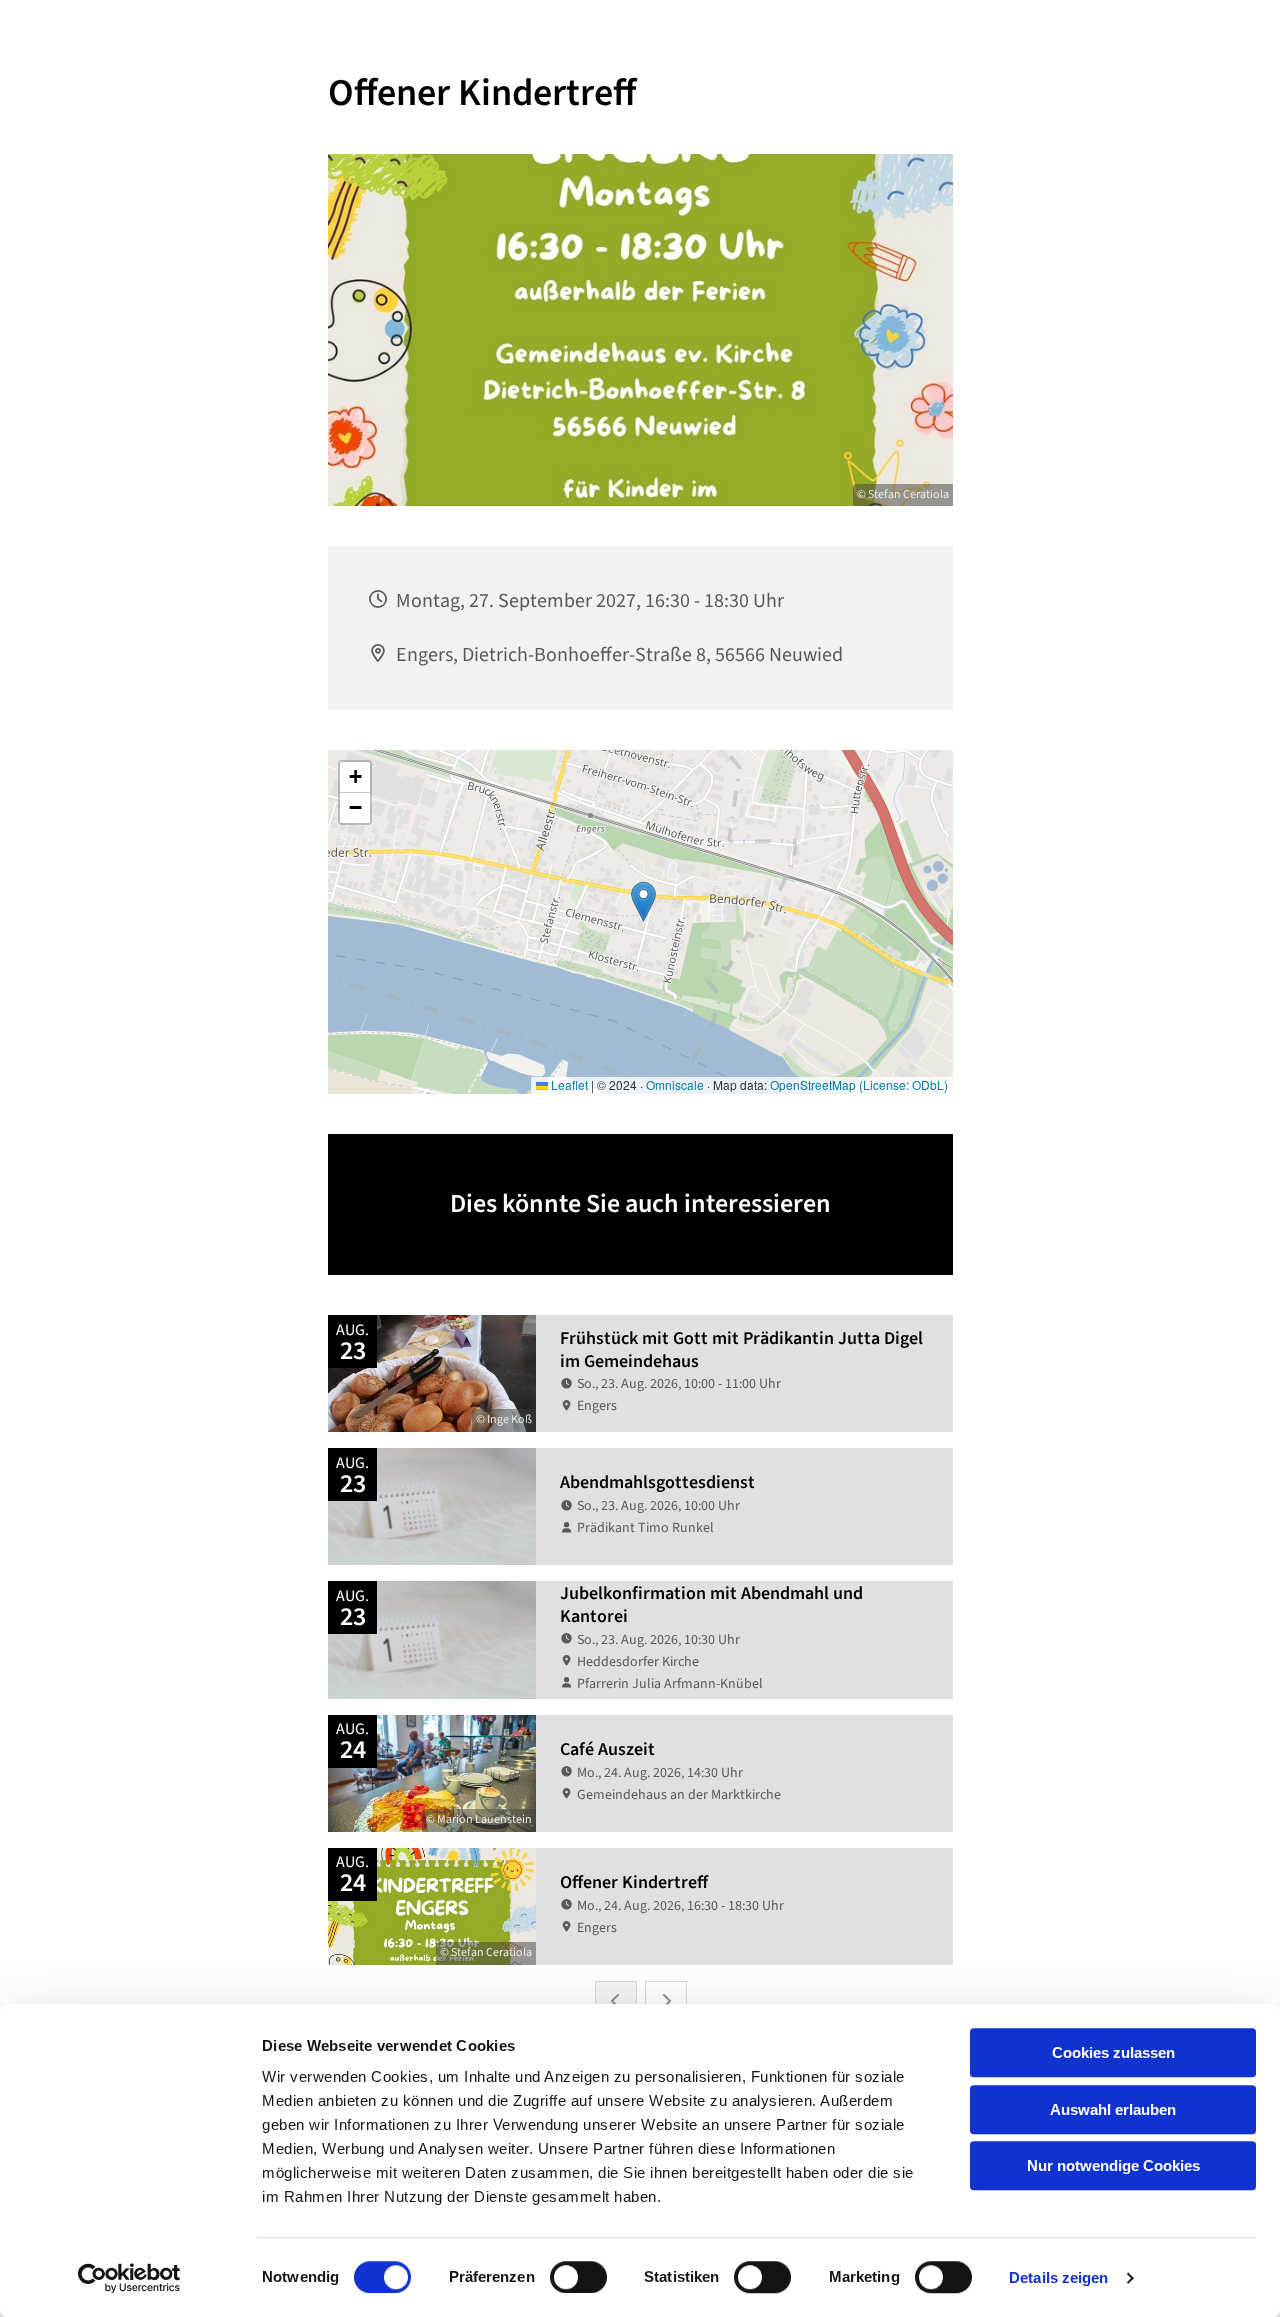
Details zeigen (1058, 2277)
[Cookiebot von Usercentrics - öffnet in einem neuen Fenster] (129, 2278)
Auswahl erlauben (1113, 2109)
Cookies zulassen (1113, 2052)
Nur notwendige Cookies (1113, 2165)
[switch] (578, 2277)
